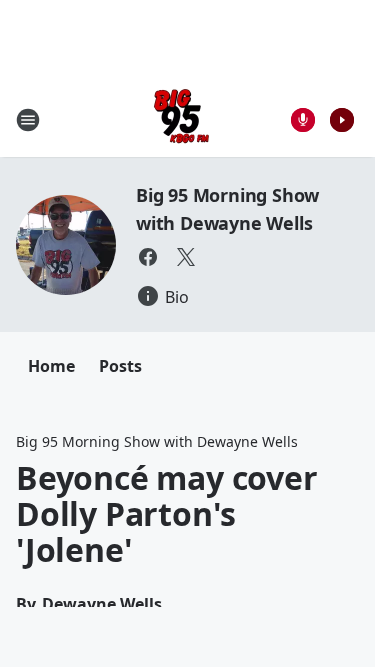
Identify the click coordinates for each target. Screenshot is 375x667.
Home (51, 366)
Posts (120, 366)
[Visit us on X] (186, 257)
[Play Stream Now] (342, 120)
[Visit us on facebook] (148, 257)
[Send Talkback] (303, 120)
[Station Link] (181, 119)
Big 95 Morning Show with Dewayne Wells (157, 441)
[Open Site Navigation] (28, 120)
